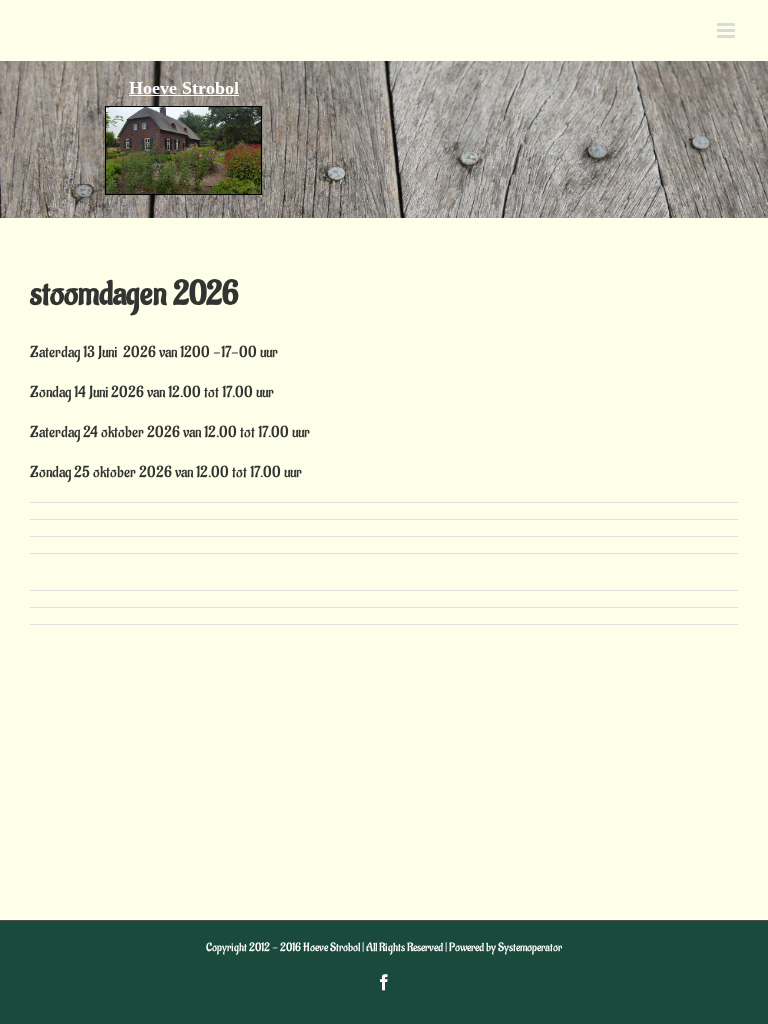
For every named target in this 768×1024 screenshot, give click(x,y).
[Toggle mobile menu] (727, 30)
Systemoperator (530, 947)
